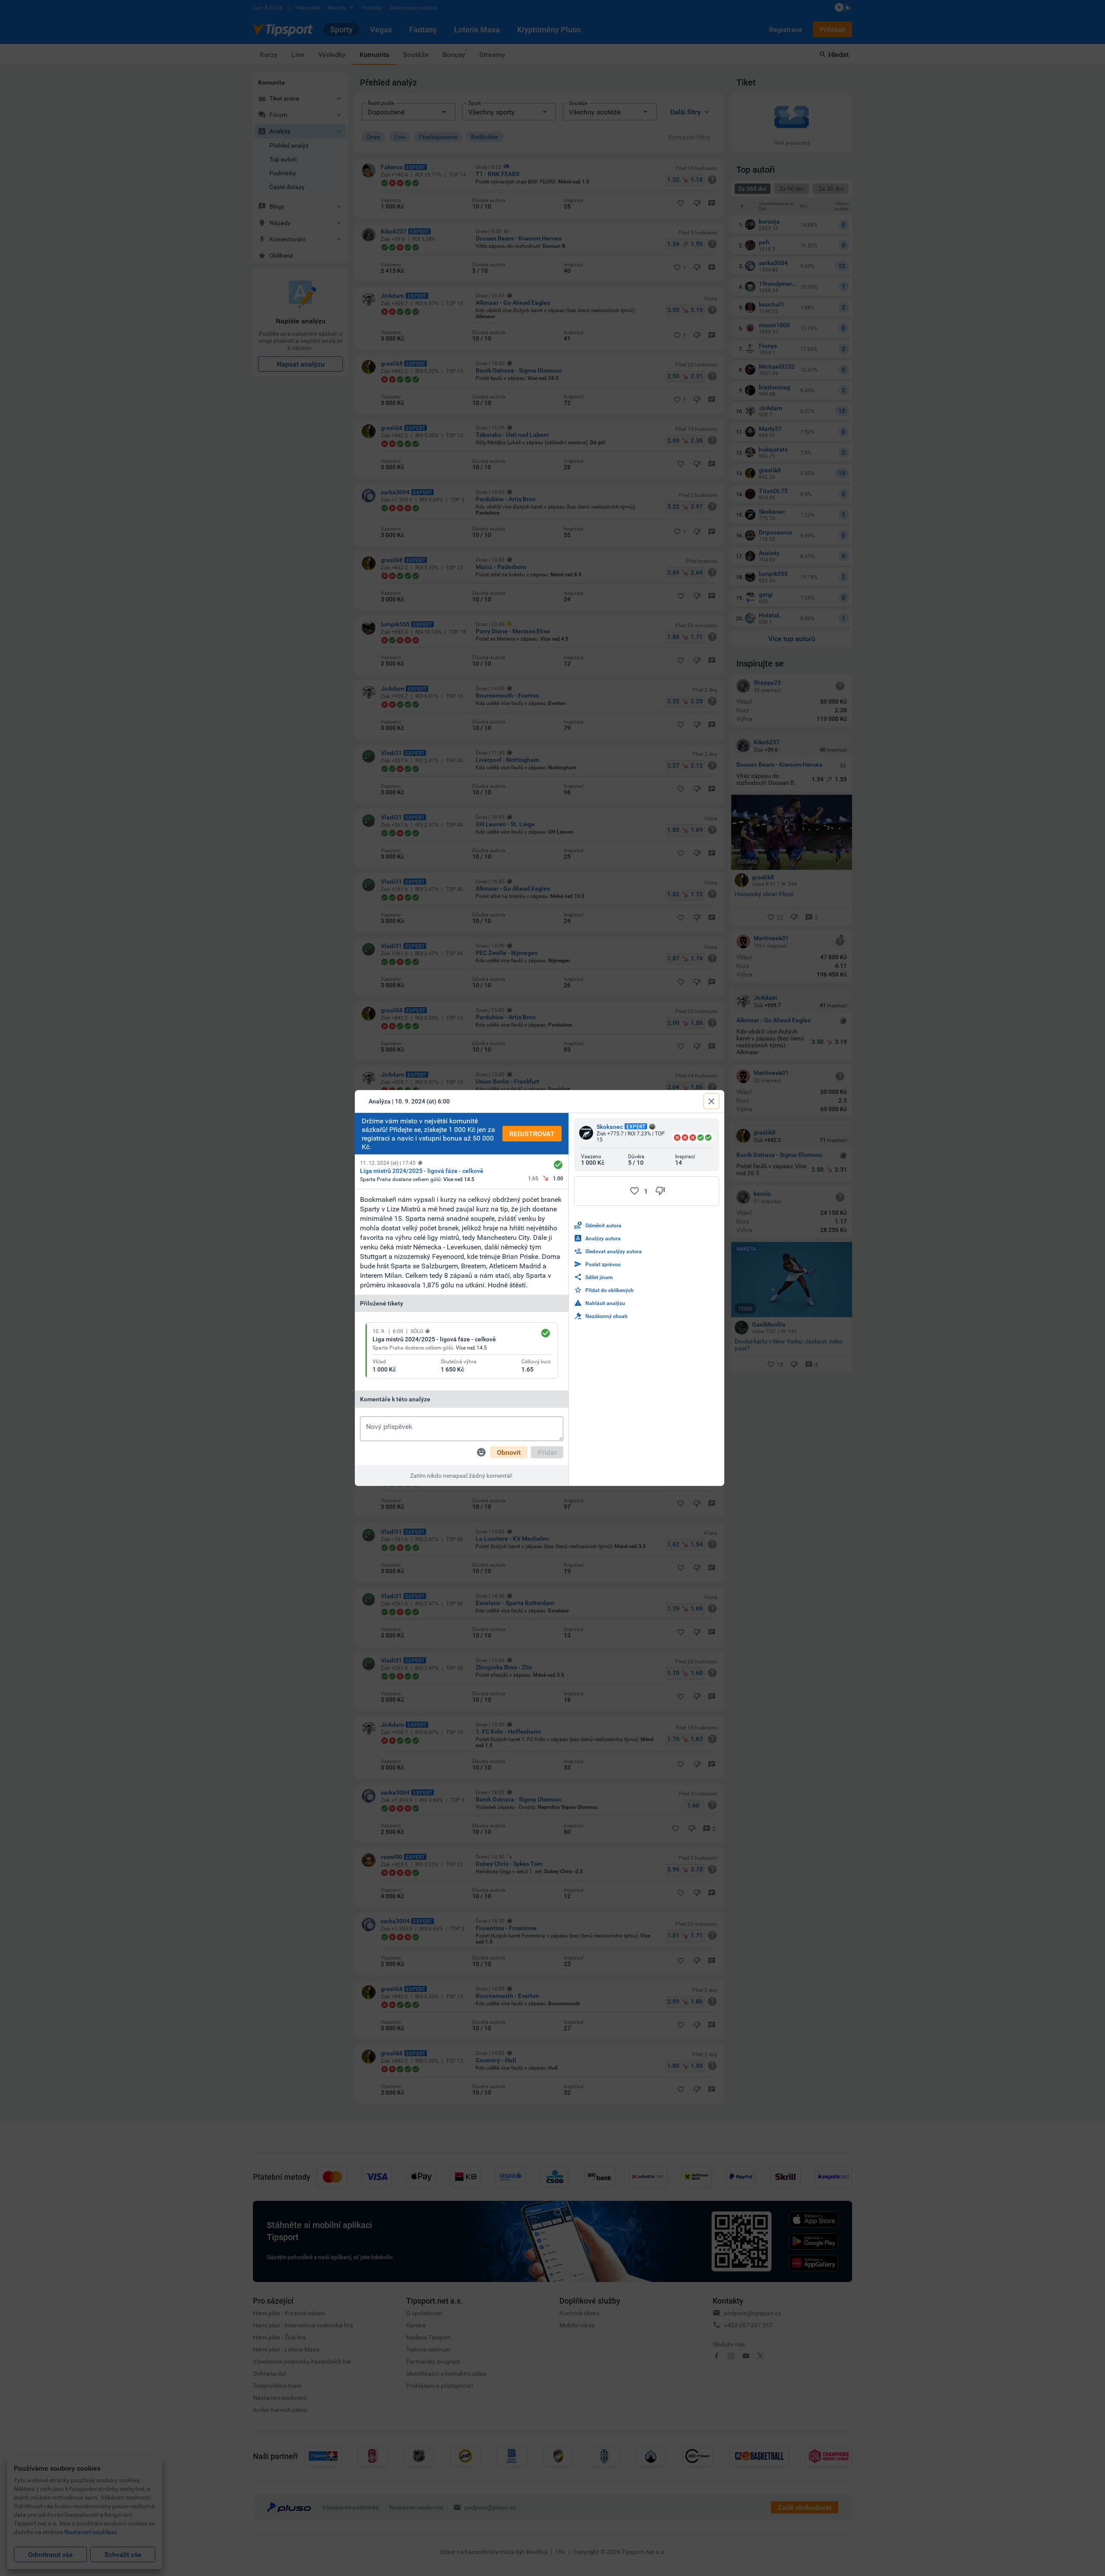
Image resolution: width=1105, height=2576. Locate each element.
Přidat (547, 1452)
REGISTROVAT (532, 1134)
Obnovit (509, 1452)
